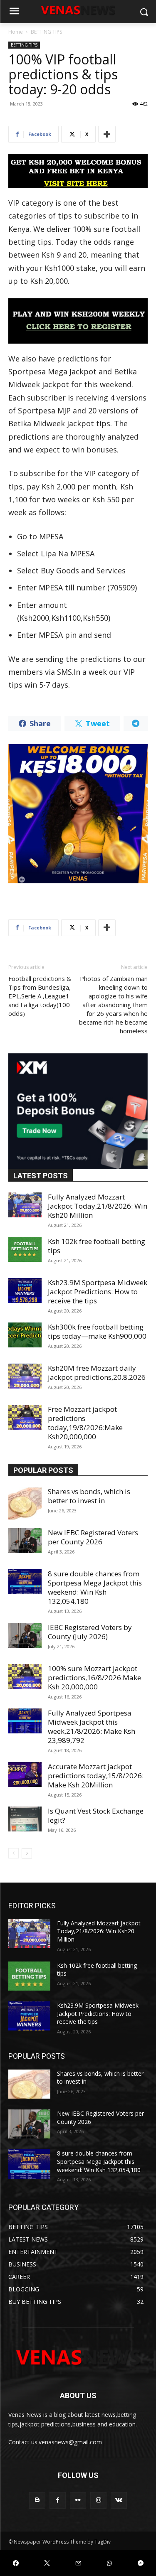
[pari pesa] (78, 814)
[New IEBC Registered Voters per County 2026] (25, 1541)
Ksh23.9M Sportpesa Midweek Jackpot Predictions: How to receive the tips (98, 1292)
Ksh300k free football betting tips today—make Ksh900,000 (97, 1331)
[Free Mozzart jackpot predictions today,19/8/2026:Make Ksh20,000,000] (25, 1417)
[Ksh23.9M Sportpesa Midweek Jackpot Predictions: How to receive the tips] (25, 1290)
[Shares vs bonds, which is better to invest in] (25, 1504)
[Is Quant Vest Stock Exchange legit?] (25, 1819)
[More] (107, 134)
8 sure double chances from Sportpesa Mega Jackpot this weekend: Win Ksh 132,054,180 (95, 1587)
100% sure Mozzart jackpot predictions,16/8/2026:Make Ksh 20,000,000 (94, 1678)
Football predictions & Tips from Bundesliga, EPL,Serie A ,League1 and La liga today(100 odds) (40, 996)
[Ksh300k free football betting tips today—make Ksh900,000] (25, 1335)
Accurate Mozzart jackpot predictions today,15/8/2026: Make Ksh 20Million (96, 1776)
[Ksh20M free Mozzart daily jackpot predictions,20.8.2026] (25, 1376)
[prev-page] (14, 1853)
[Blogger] (37, 2500)
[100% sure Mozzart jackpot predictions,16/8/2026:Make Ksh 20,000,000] (25, 1676)
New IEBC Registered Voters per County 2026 (93, 1537)
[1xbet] (78, 171)
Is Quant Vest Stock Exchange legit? (96, 1815)
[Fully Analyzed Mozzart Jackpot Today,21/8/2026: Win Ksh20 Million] (25, 1205)
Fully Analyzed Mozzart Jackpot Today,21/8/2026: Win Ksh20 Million (98, 1206)
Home (16, 32)
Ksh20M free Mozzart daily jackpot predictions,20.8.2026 (97, 1373)
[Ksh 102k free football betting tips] (25, 1249)
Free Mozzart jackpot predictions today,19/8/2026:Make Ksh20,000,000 (85, 1423)
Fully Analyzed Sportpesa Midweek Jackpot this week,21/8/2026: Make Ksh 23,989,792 (92, 1727)
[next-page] (27, 1853)
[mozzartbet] (78, 321)
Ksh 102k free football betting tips (97, 1246)
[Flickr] (78, 2500)
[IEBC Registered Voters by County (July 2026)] (25, 1635)
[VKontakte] (119, 2500)
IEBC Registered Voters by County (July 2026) (90, 1632)
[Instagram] (98, 2500)
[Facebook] (58, 2500)
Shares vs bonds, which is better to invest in (89, 1496)
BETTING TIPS (46, 32)
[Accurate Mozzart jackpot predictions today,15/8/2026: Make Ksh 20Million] (25, 1775)
